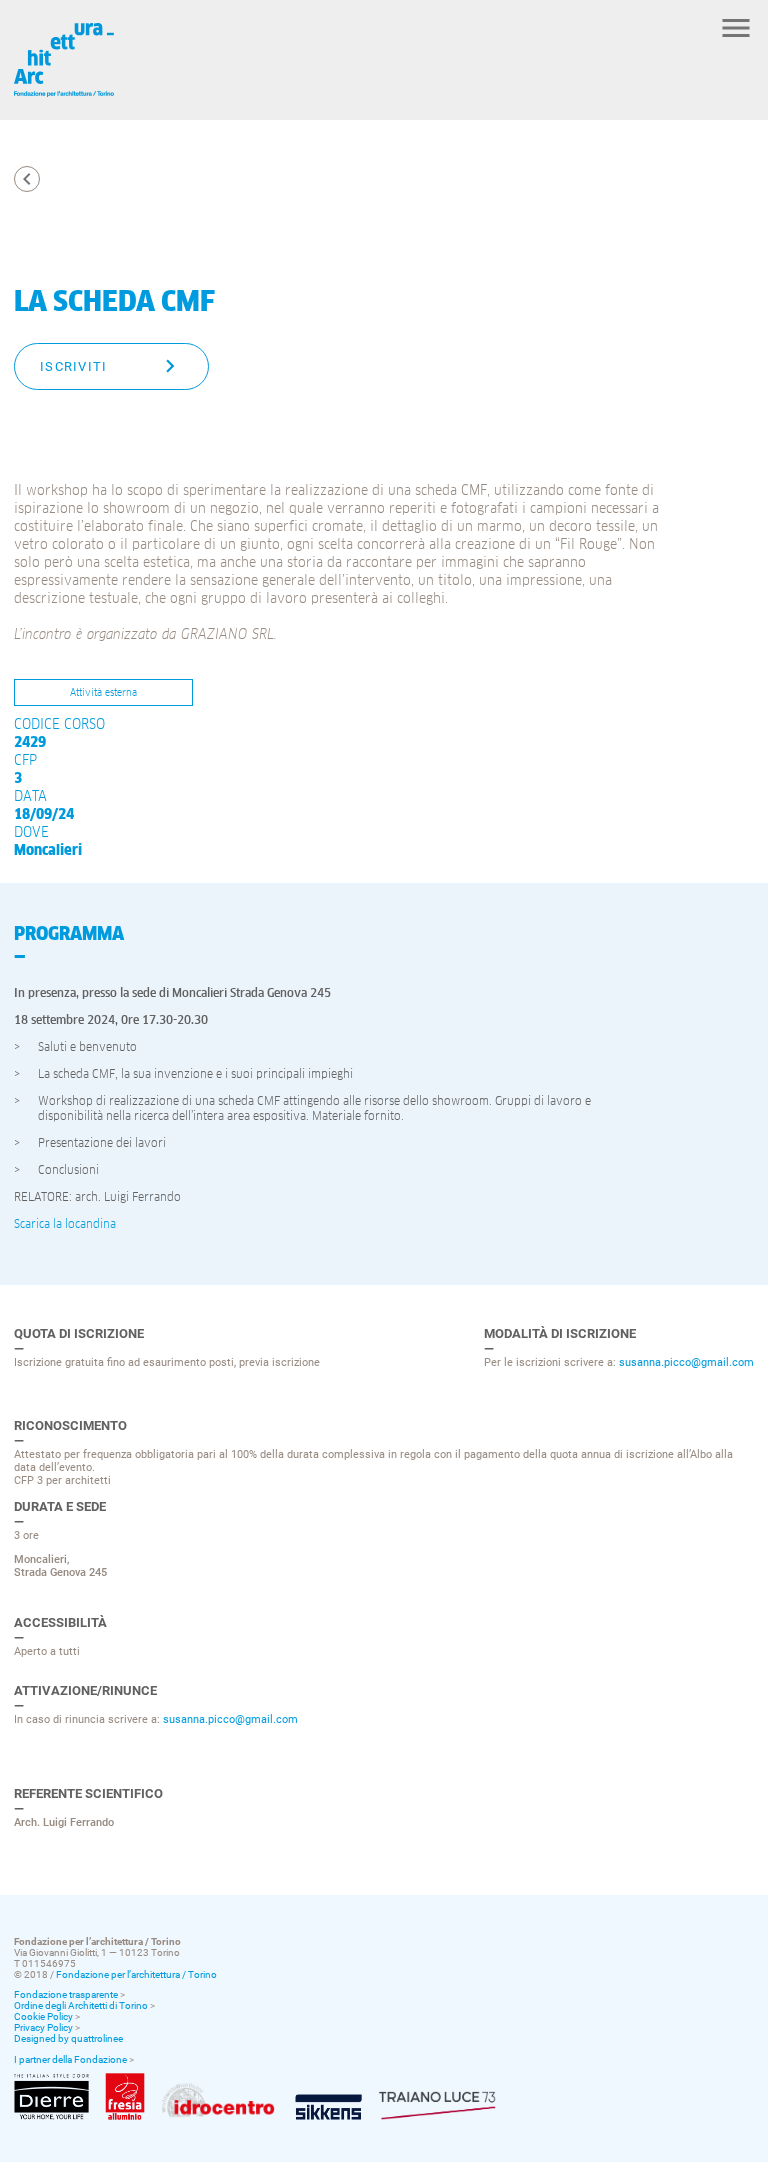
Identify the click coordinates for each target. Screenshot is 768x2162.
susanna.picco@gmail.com (686, 1362)
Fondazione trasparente (66, 1994)
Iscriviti (74, 366)
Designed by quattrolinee (68, 2038)
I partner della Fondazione (70, 2059)
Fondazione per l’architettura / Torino (136, 1974)
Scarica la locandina (65, 1225)
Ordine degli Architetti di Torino (81, 2005)
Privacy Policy (43, 2027)
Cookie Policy (43, 2016)
